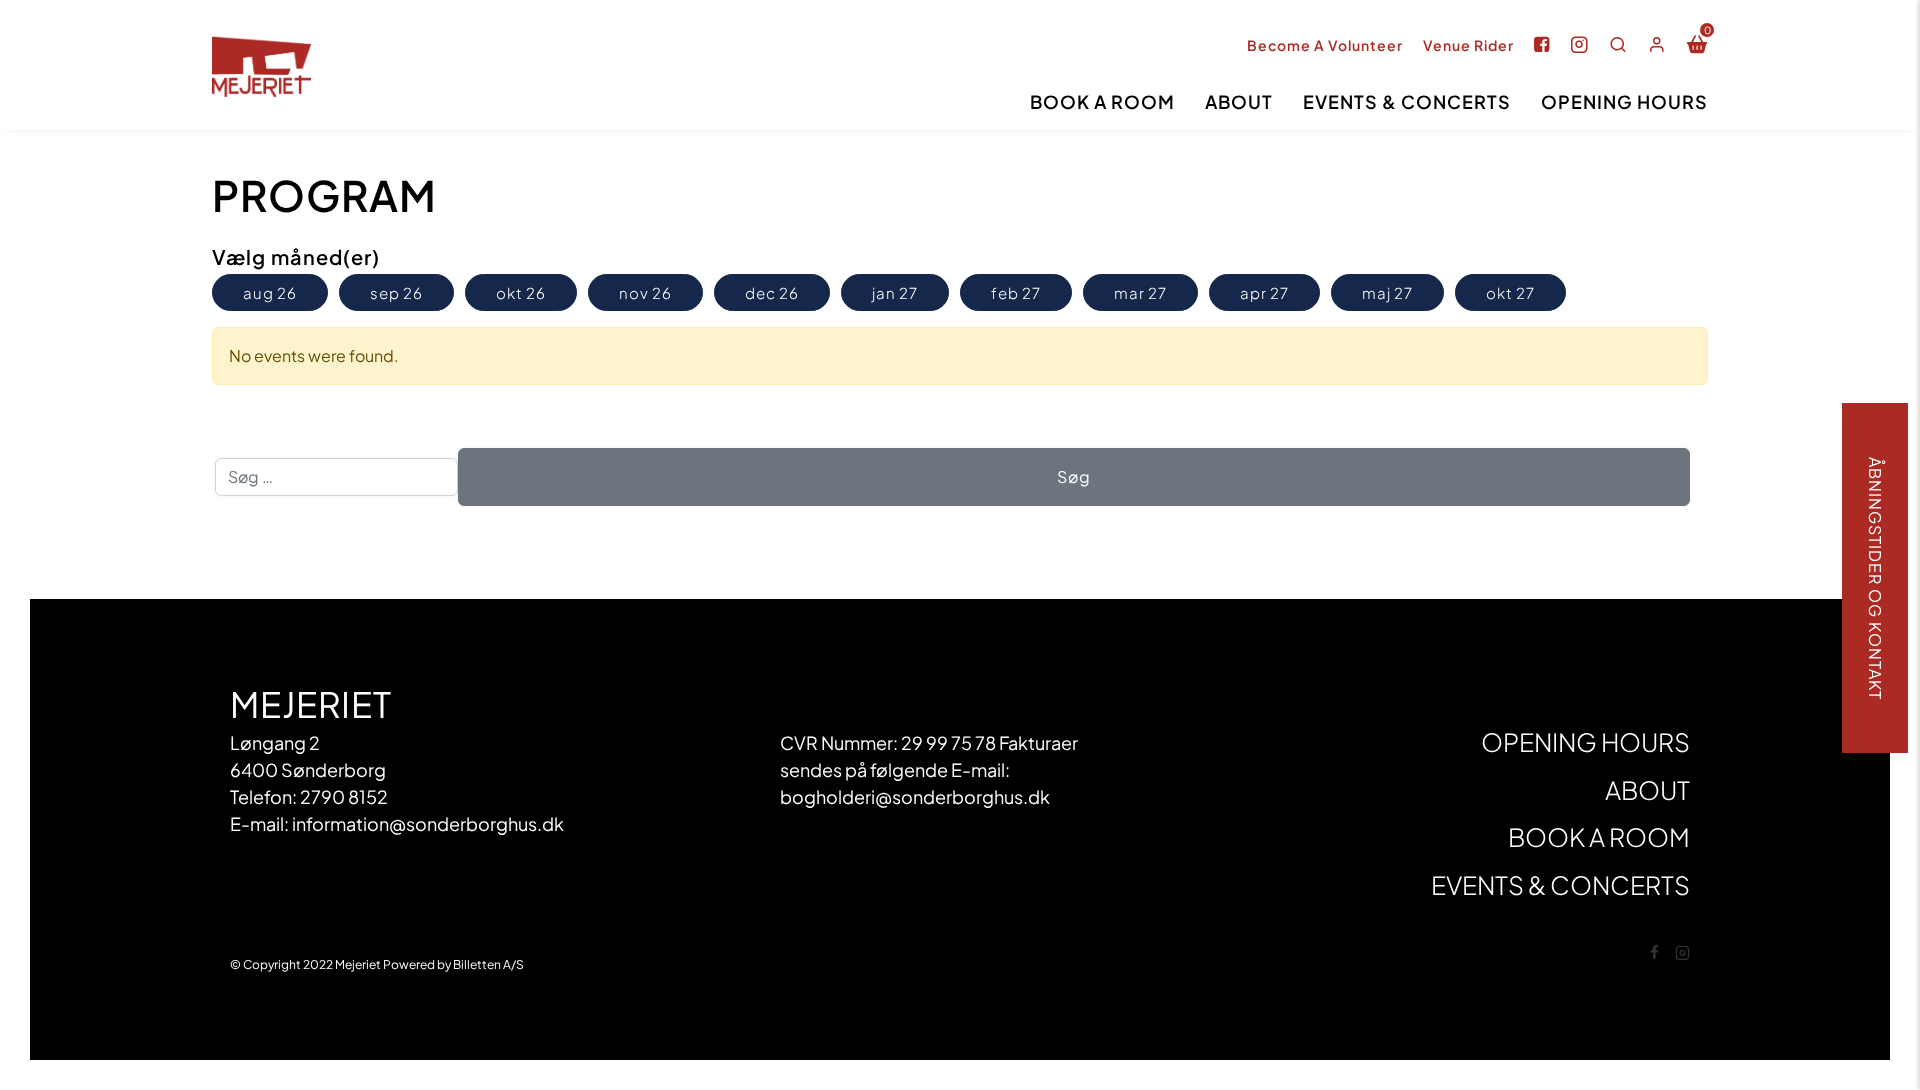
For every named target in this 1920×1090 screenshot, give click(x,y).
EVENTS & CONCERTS (1407, 101)
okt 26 (521, 292)
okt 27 (1510, 292)
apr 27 (1264, 292)
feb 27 (1016, 292)
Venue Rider (1468, 45)
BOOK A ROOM (1102, 101)
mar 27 (1140, 292)
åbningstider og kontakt (1875, 578)
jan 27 (895, 292)
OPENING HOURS (1624, 101)
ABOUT (1239, 101)
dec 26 (772, 292)
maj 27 (1387, 292)
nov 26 (645, 292)
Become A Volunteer (1325, 45)
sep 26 (396, 292)
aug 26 (270, 292)
